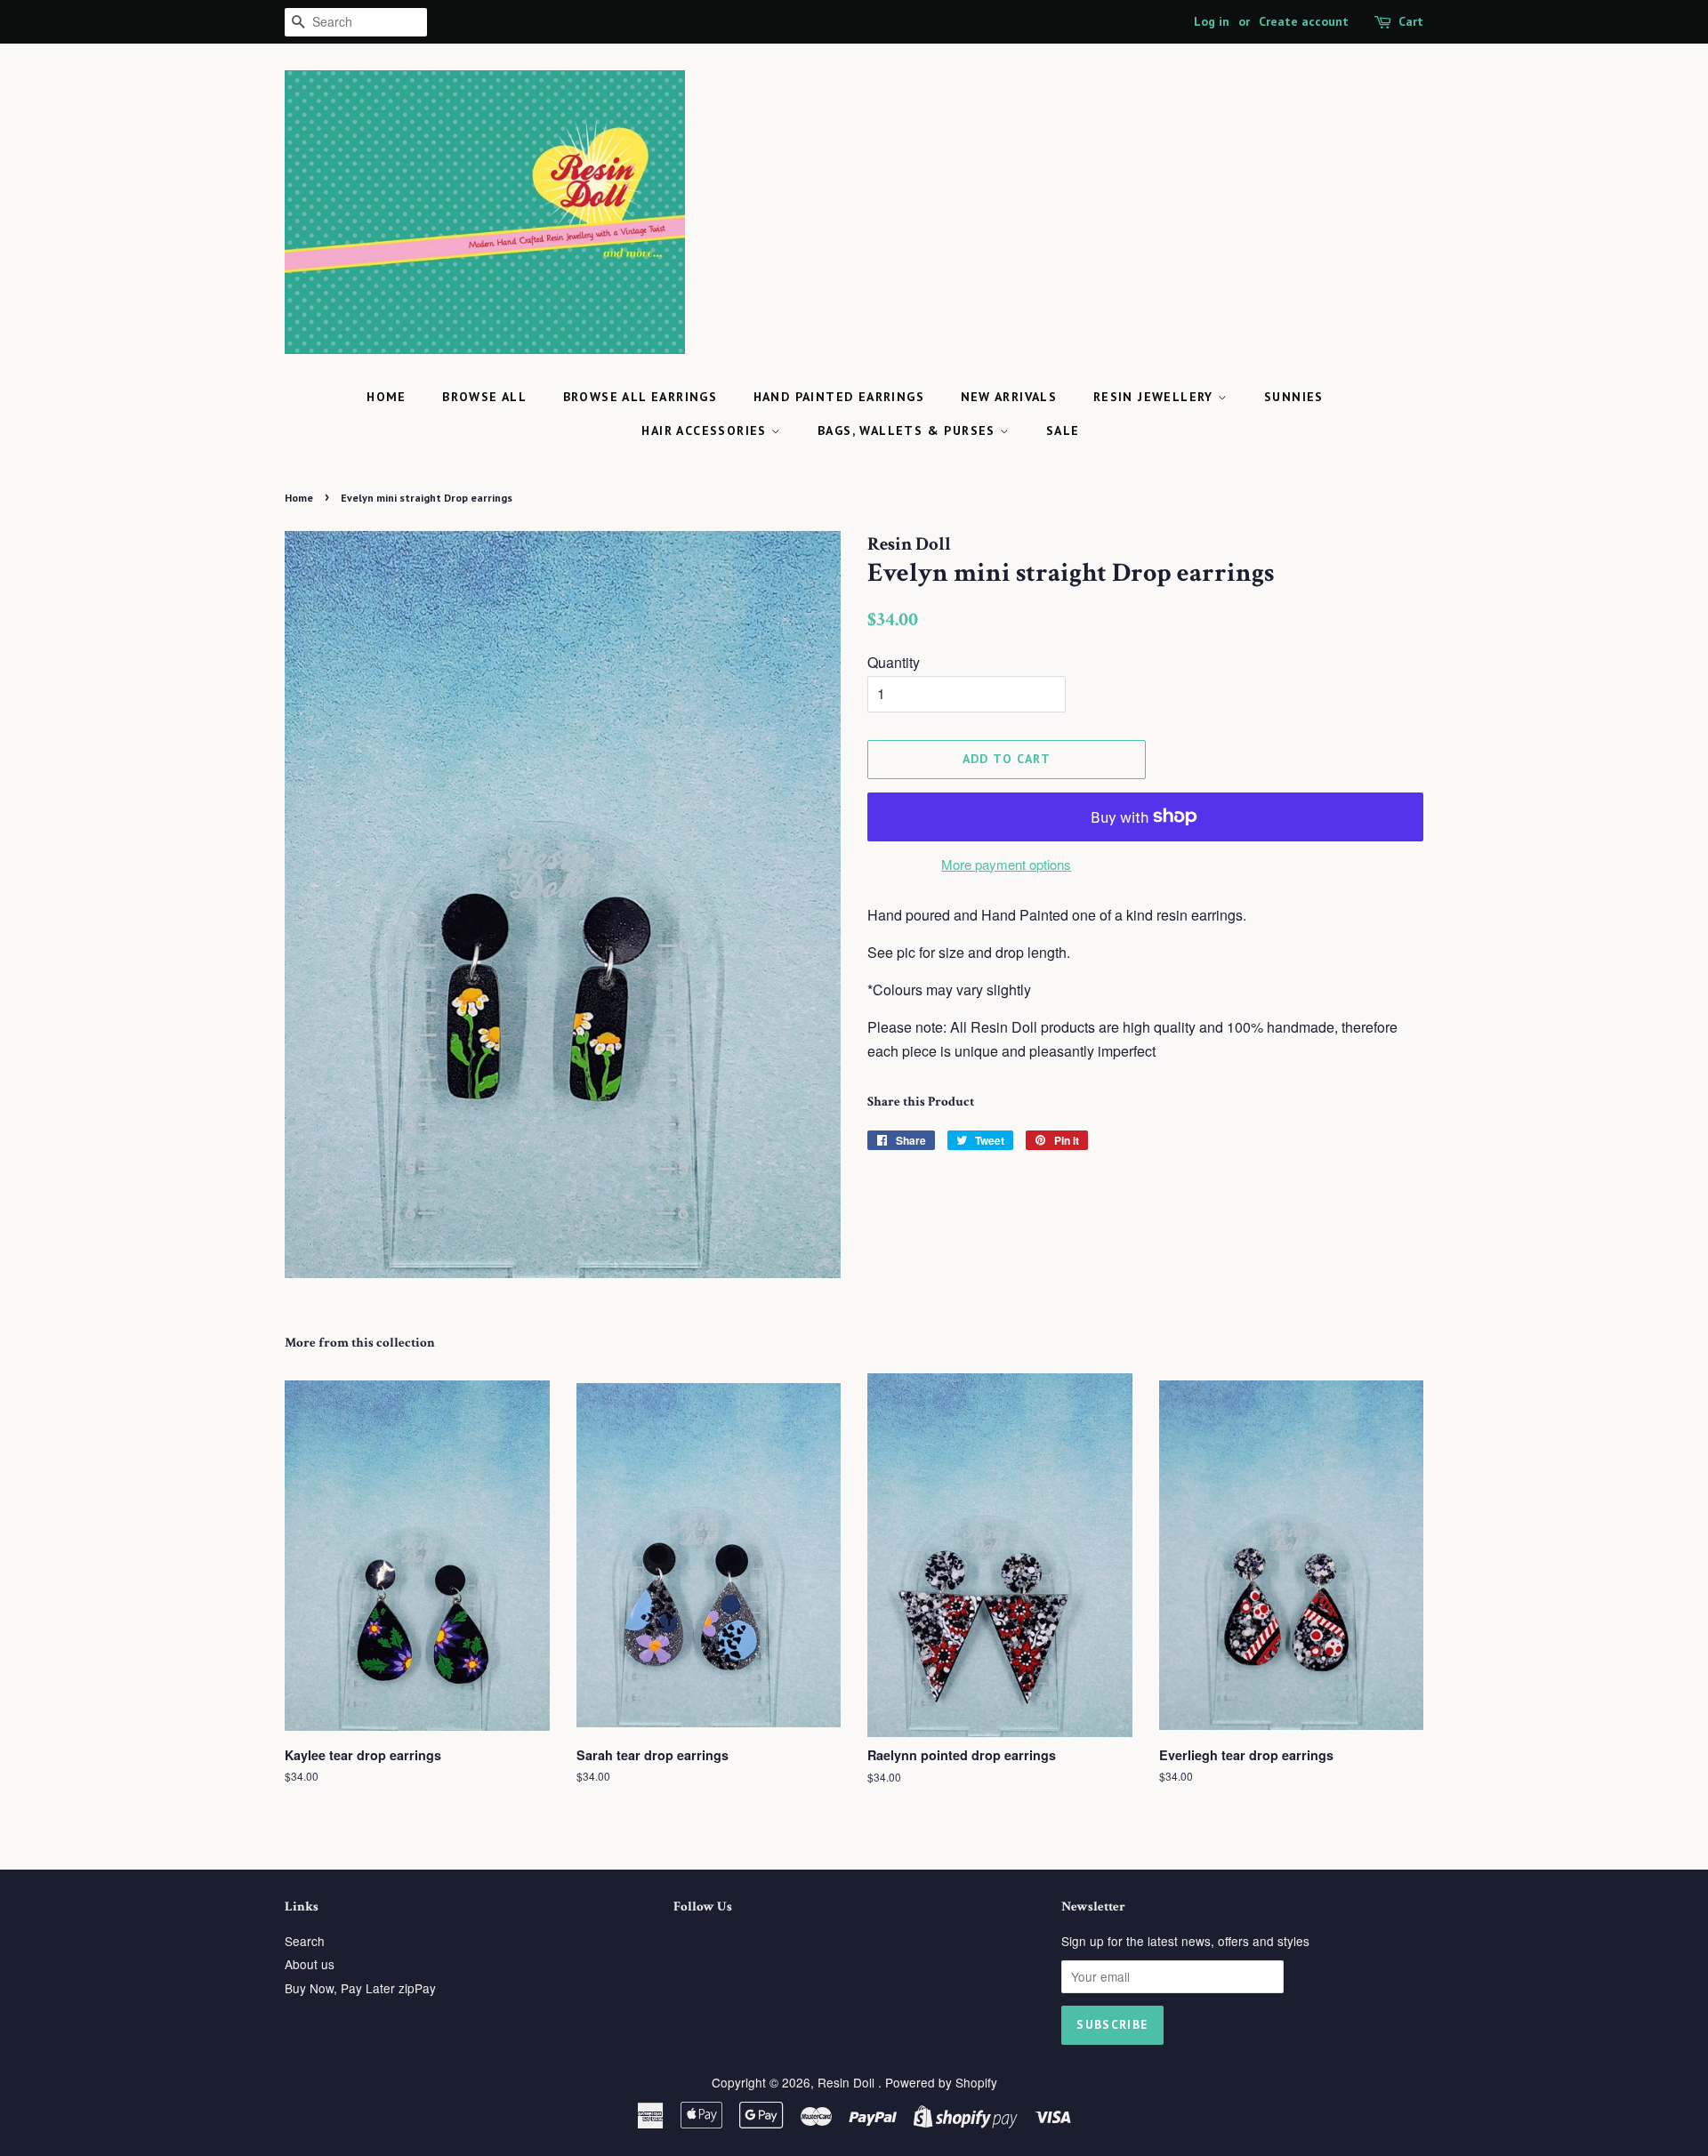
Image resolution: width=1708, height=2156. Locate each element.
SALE (1063, 430)
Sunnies (1294, 397)
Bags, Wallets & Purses (909, 430)
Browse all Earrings (640, 397)
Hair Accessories (706, 430)
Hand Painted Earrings (839, 397)
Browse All (484, 397)
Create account (1304, 21)
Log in (1212, 21)
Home (387, 397)
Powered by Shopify (941, 2082)
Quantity (894, 662)
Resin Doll (848, 2082)
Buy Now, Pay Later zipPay (360, 1988)
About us (310, 1964)
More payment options (1006, 864)
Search (305, 1941)
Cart (1411, 21)
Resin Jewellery (1156, 397)
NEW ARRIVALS (1009, 397)
